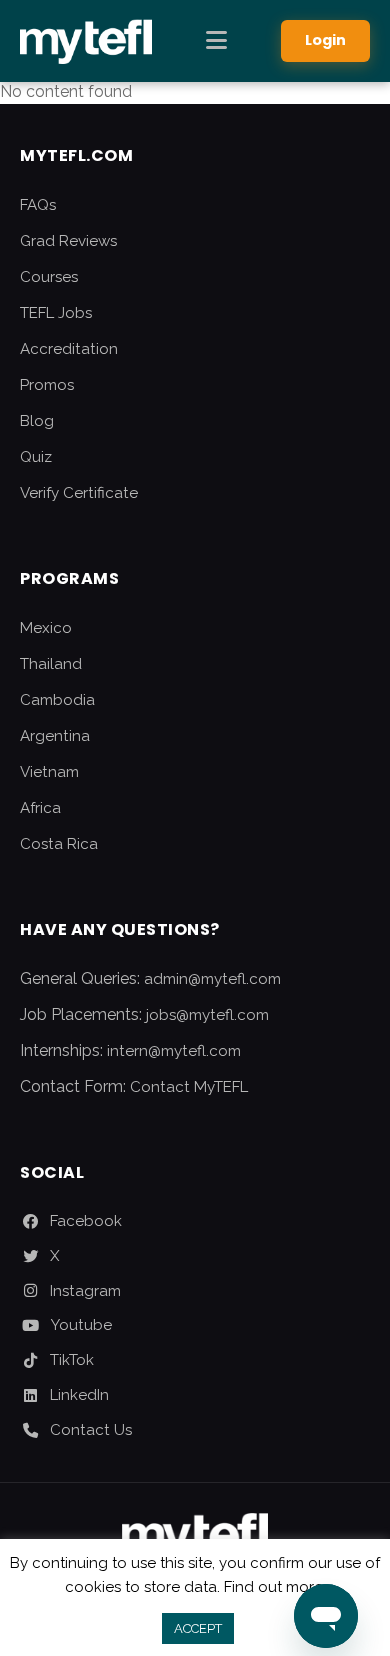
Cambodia (57, 700)
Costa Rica (59, 844)
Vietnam (49, 772)
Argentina (55, 736)
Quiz (36, 457)
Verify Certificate (79, 493)
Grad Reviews (68, 241)
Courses (49, 277)
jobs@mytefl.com (207, 1015)
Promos (47, 385)
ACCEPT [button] (198, 1628)
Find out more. (275, 1587)
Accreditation (69, 349)
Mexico (46, 628)
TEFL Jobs (56, 313)
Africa (40, 808)
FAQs (38, 205)
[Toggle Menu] (216, 41)
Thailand (51, 664)
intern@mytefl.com (174, 1051)
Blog (37, 421)
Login (325, 40)
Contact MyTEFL (189, 1087)
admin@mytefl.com (212, 979)
